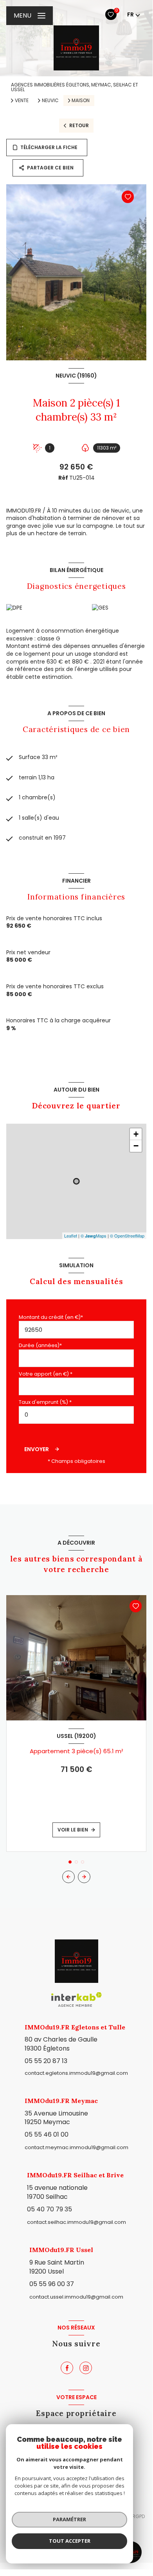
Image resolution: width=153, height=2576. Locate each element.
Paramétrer (69, 2519)
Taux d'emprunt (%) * (45, 1402)
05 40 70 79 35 (49, 2209)
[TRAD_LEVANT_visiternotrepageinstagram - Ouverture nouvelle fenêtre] (86, 2368)
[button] (84, 1877)
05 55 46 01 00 (47, 2134)
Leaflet (71, 1236)
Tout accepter (70, 2541)
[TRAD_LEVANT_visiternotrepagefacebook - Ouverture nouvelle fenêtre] (67, 2368)
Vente (22, 101)
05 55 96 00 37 (52, 2284)
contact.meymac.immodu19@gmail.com (76, 2147)
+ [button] (136, 1134)
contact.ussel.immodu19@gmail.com (76, 2297)
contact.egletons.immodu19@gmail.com (76, 2073)
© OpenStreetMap (127, 1236)
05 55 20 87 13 (46, 2061)
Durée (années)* (40, 1345)
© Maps (94, 1236)
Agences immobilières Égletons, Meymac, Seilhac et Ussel (75, 87)
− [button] (136, 1146)
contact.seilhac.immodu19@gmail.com (76, 2222)
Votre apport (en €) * (46, 1374)
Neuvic (50, 101)
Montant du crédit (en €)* (51, 1317)
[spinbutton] (76, 1415)
